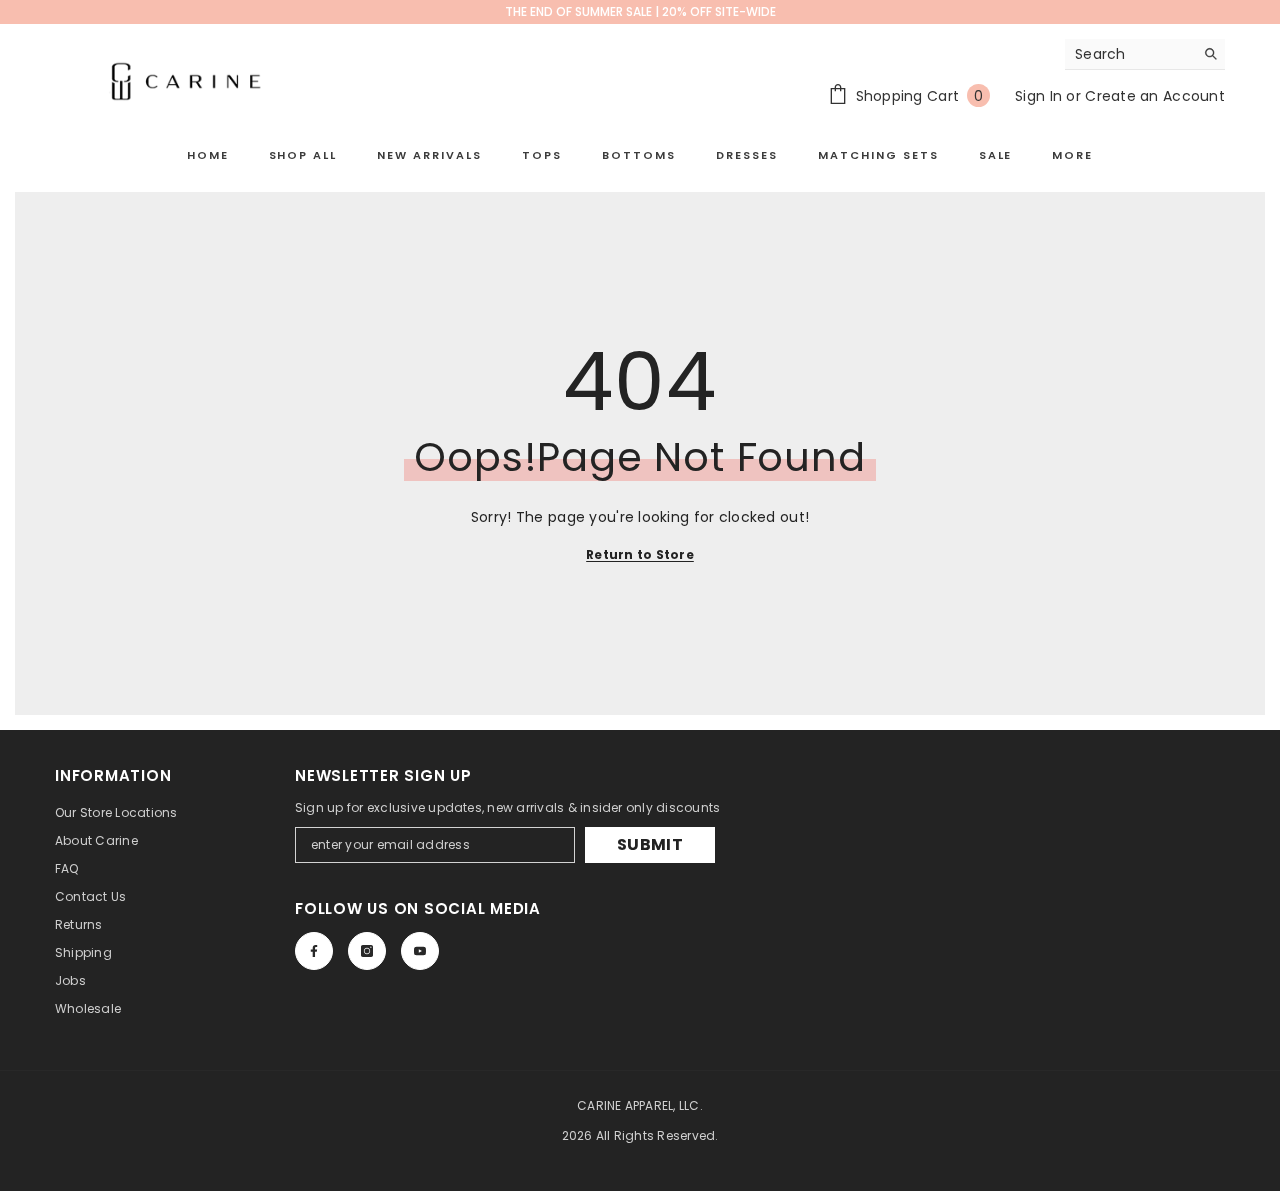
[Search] (1145, 54)
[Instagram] (367, 951)
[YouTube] (420, 951)
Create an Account (1155, 96)
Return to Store (640, 554)
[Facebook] (314, 951)
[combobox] (1129, 54)
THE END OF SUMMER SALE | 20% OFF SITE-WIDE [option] (640, 11)
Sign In (1038, 96)
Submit (650, 844)
